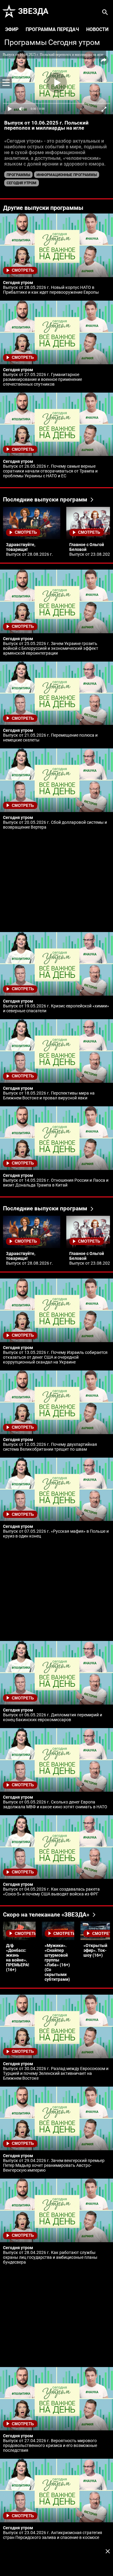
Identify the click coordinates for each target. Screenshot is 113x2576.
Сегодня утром (74, 43)
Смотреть (23, 270)
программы (18, 175)
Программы (25, 43)
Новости (97, 29)
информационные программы (67, 175)
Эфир (12, 29)
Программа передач (52, 29)
